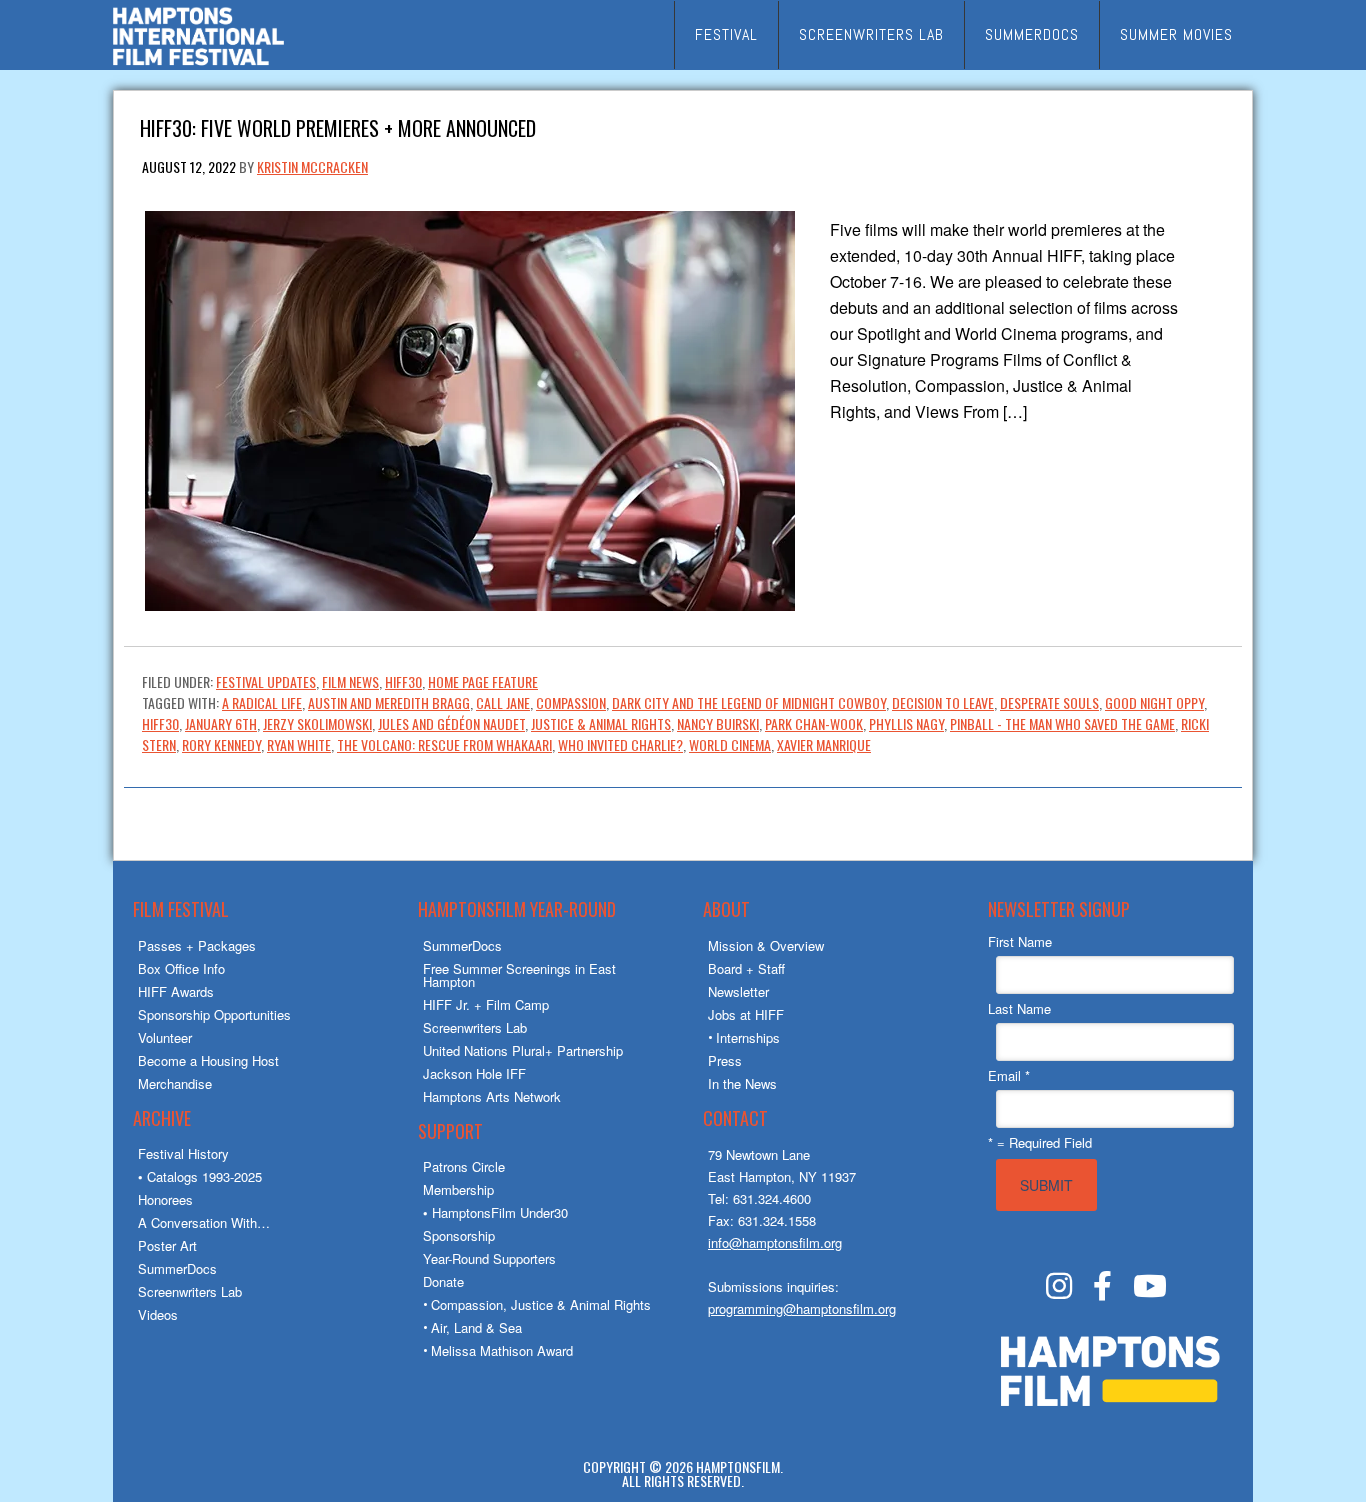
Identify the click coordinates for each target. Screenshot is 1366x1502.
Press (725, 1060)
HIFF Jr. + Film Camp (486, 1004)
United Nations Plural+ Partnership (523, 1050)
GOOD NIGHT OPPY (1154, 702)
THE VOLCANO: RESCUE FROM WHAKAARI (444, 744)
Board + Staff (746, 968)
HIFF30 (403, 681)
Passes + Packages (197, 945)
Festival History (183, 1153)
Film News (350, 681)
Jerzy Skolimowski (317, 723)
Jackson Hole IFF (474, 1073)
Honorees (165, 1199)
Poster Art (167, 1245)
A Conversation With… (204, 1222)
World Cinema (730, 744)
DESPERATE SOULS (1049, 702)
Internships (748, 1037)
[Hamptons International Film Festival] (198, 62)
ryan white (299, 744)
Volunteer (165, 1037)
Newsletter (738, 991)
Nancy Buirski (718, 723)
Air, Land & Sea (476, 1327)
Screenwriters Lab (190, 1291)
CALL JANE (503, 702)
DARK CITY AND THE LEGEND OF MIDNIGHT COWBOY (749, 702)
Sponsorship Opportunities (214, 1014)
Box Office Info (181, 968)
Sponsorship (459, 1235)
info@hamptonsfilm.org (775, 1242)
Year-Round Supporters (489, 1258)
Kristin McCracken (312, 166)
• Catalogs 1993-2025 (200, 1176)
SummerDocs (177, 1268)
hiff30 (160, 723)
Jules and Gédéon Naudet (451, 723)
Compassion (571, 702)
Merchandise (175, 1083)
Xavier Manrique (824, 744)
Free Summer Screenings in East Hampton (519, 975)
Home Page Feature (483, 681)
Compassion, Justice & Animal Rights (541, 1304)
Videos (158, 1314)
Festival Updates (266, 681)
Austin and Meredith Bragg (389, 702)
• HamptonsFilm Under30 (495, 1212)
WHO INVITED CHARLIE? (620, 744)
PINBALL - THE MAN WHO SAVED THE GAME (1062, 723)
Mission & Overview (766, 945)
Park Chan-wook (814, 723)
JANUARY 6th (221, 723)
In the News (742, 1083)
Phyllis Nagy (906, 723)
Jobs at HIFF (746, 1014)
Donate (443, 1281)
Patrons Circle (464, 1166)
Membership (458, 1189)
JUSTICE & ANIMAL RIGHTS (601, 723)
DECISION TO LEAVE (943, 702)
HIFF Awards (176, 991)
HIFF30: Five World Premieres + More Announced (338, 126)
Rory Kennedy (221, 744)
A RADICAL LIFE (262, 702)
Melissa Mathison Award (502, 1350)
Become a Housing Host (208, 1060)
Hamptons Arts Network (492, 1096)
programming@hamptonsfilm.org (802, 1308)
